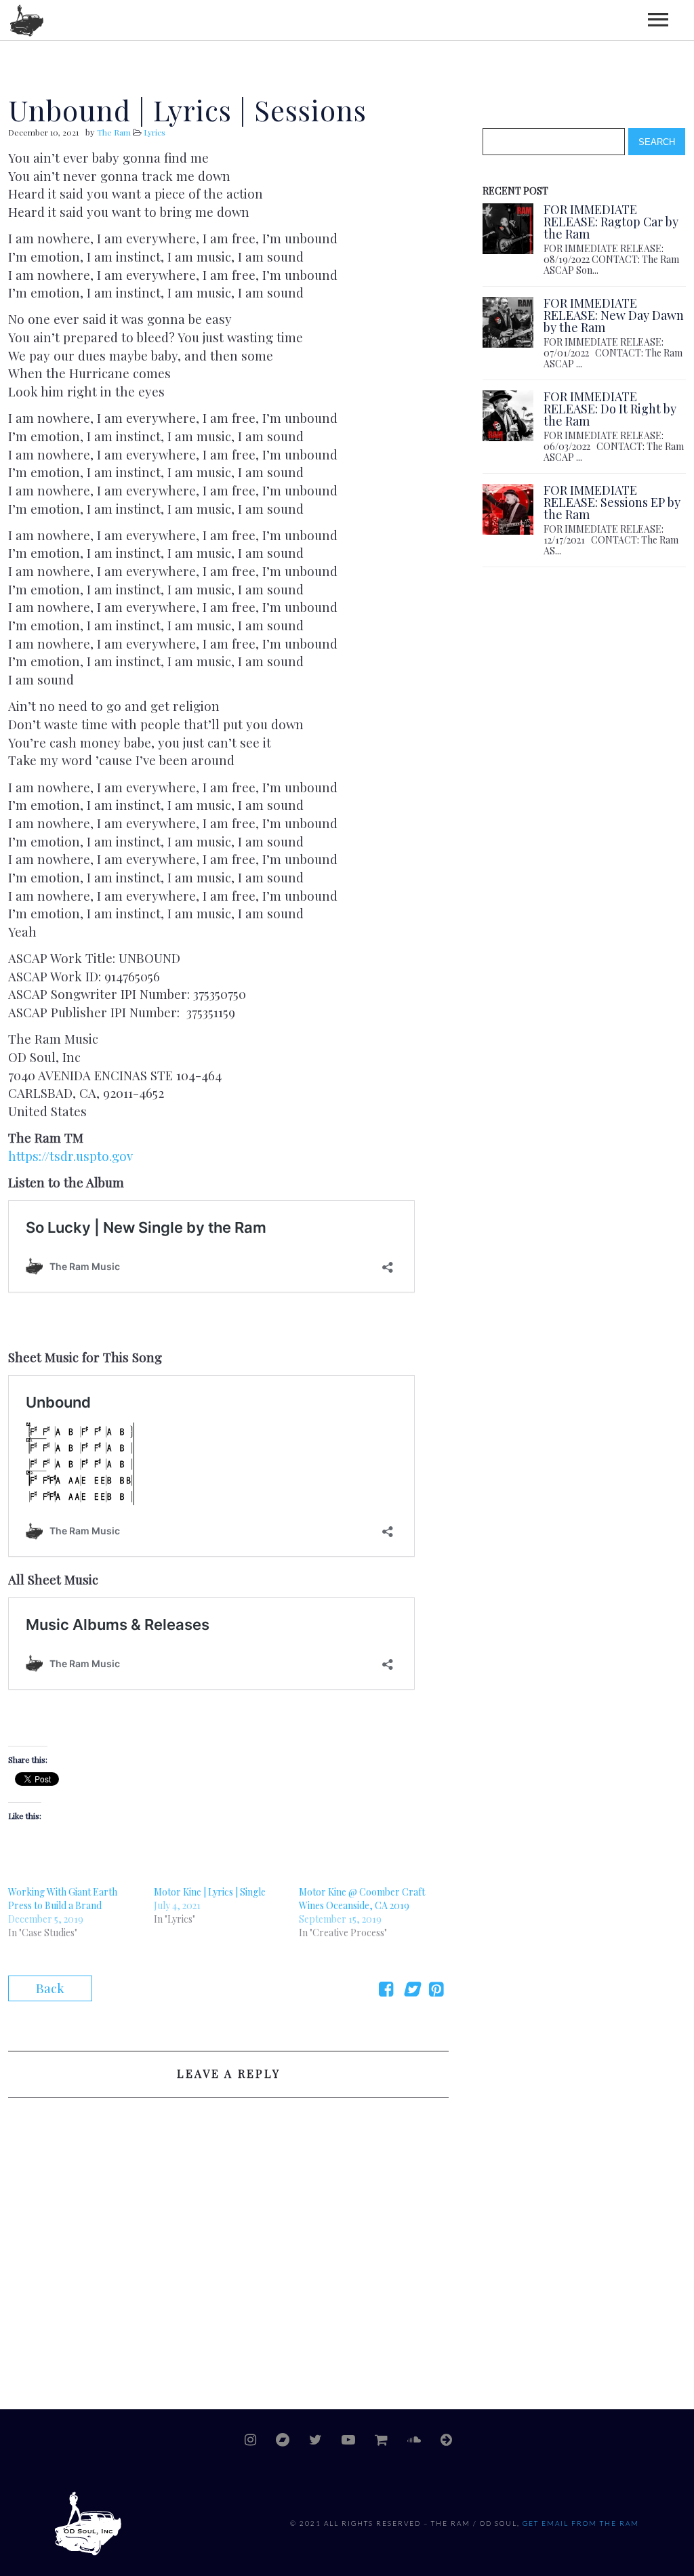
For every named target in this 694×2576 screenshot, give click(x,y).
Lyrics (155, 132)
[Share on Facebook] (386, 1990)
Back (50, 1988)
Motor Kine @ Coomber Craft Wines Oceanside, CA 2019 (362, 1899)
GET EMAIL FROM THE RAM (581, 2523)
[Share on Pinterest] (436, 1990)
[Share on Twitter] (411, 1990)
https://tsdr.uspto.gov (70, 1156)
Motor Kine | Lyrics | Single (210, 1892)
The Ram (114, 132)
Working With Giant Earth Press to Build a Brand (63, 1899)
